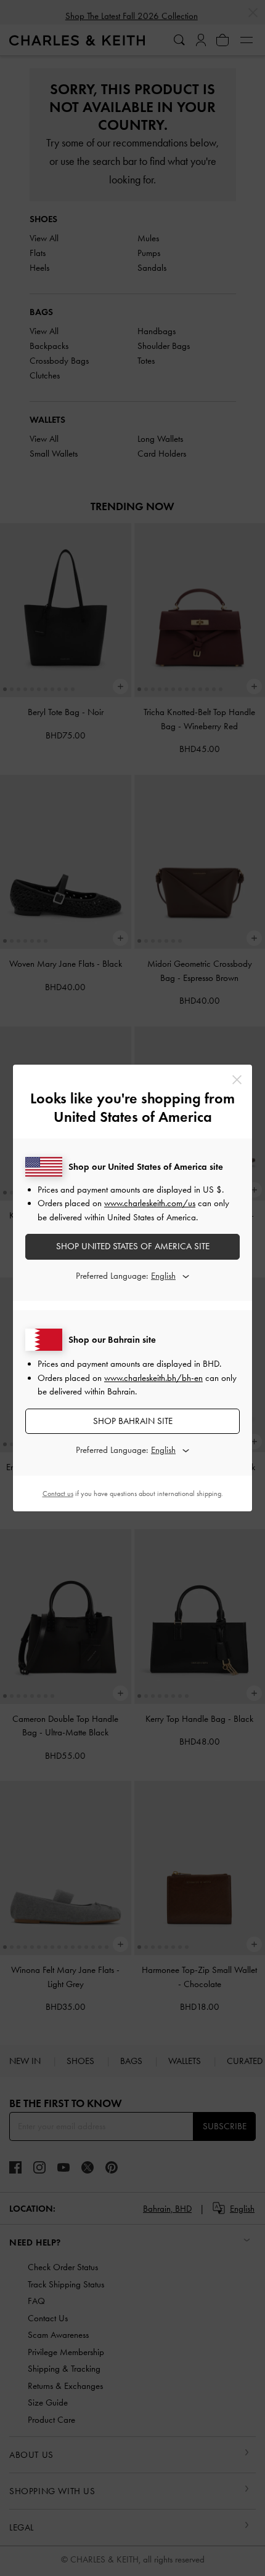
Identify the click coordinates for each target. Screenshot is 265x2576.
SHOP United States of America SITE (133, 1246)
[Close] (237, 1080)
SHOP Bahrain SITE (133, 1421)
